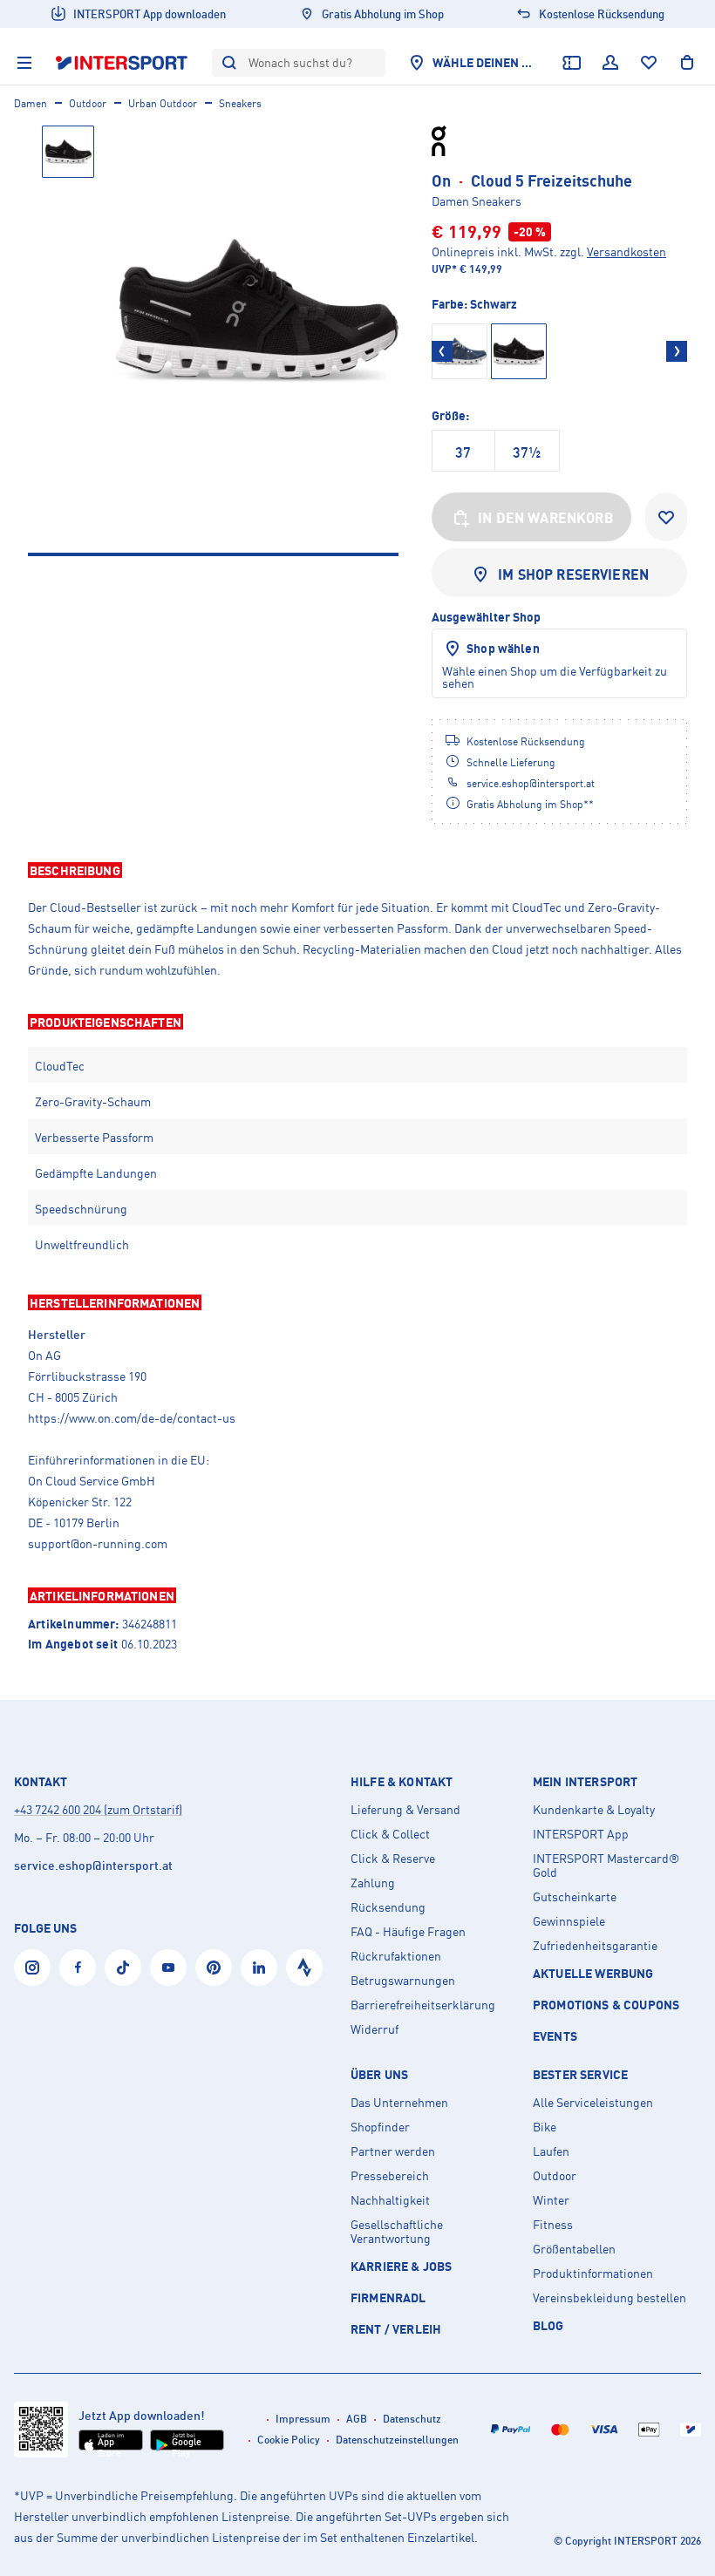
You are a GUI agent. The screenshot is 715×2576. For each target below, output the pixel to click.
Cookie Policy (289, 2440)
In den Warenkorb (546, 518)
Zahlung (373, 1883)
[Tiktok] (123, 1968)
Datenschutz (412, 2419)
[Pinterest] (214, 1968)
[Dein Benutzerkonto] (610, 63)
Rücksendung (388, 1907)
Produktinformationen (593, 2274)
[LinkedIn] (259, 1968)
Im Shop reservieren (573, 574)
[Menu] (24, 63)
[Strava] (304, 1968)
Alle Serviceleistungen (593, 2103)
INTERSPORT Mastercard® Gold (606, 1866)
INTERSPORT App (581, 1834)
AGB (357, 2419)
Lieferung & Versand (405, 1810)
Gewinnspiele (569, 1921)
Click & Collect (390, 1834)
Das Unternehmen (399, 2103)
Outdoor (88, 103)
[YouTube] (168, 1968)
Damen (31, 103)
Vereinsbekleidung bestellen (609, 2298)
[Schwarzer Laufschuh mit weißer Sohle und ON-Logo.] (257, 311)
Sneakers (240, 103)
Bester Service (580, 2075)
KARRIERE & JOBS (401, 2266)
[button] (357, 870)
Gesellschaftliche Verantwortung (397, 2232)
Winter (551, 2200)
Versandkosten (626, 251)
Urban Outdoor (163, 103)
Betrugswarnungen (403, 1981)
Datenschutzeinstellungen (397, 2440)
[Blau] (460, 351)
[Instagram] (32, 1968)
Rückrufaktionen (396, 1956)
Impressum (303, 2419)
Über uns (379, 2075)
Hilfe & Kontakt (402, 1782)
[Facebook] (78, 1968)
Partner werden (393, 2151)
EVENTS (555, 2036)
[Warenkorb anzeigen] (687, 63)
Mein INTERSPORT (585, 1782)
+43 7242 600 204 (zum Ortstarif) (98, 1809)
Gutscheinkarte (575, 1897)
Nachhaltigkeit (390, 2200)
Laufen (551, 2151)
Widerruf (375, 2029)
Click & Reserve (393, 1859)
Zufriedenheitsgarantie (595, 1946)
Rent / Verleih (396, 2329)
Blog (548, 2325)
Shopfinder (380, 2127)
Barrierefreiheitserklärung (423, 2005)
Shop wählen (503, 648)
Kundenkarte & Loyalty (594, 1810)
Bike (545, 2127)
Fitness (553, 2225)
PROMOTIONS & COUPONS (606, 2005)
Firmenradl (388, 2297)
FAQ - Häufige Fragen (408, 1932)
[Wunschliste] (649, 63)
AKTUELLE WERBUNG (593, 1973)
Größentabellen (574, 2249)
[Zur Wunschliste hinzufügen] (666, 517)
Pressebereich (390, 2176)
